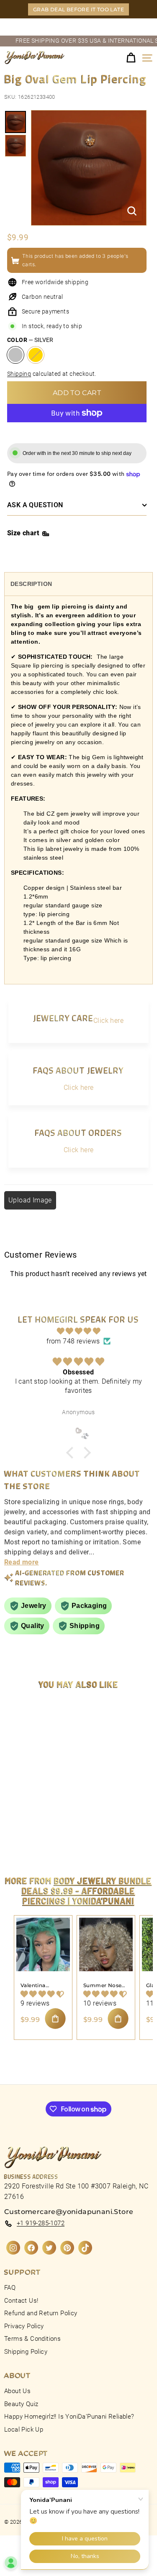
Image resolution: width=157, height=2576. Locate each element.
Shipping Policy (26, 2352)
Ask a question (35, 505)
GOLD (36, 355)
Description (31, 584)
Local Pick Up (24, 2430)
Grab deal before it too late (78, 9)
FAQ (10, 2288)
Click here (108, 1021)
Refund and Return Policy (41, 2313)
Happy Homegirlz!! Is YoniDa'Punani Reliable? (69, 2417)
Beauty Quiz (21, 2404)
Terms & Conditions (32, 2339)
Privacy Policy (24, 2326)
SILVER (15, 355)
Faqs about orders (78, 1132)
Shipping (19, 374)
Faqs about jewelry (78, 1070)
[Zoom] (132, 211)
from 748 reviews (73, 1341)
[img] (78, 1331)
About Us (17, 2391)
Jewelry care (63, 1018)
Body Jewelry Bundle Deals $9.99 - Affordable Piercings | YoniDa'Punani (87, 1890)
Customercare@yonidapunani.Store (69, 2212)
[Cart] (131, 58)
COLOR (30, 340)
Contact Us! (21, 2301)
